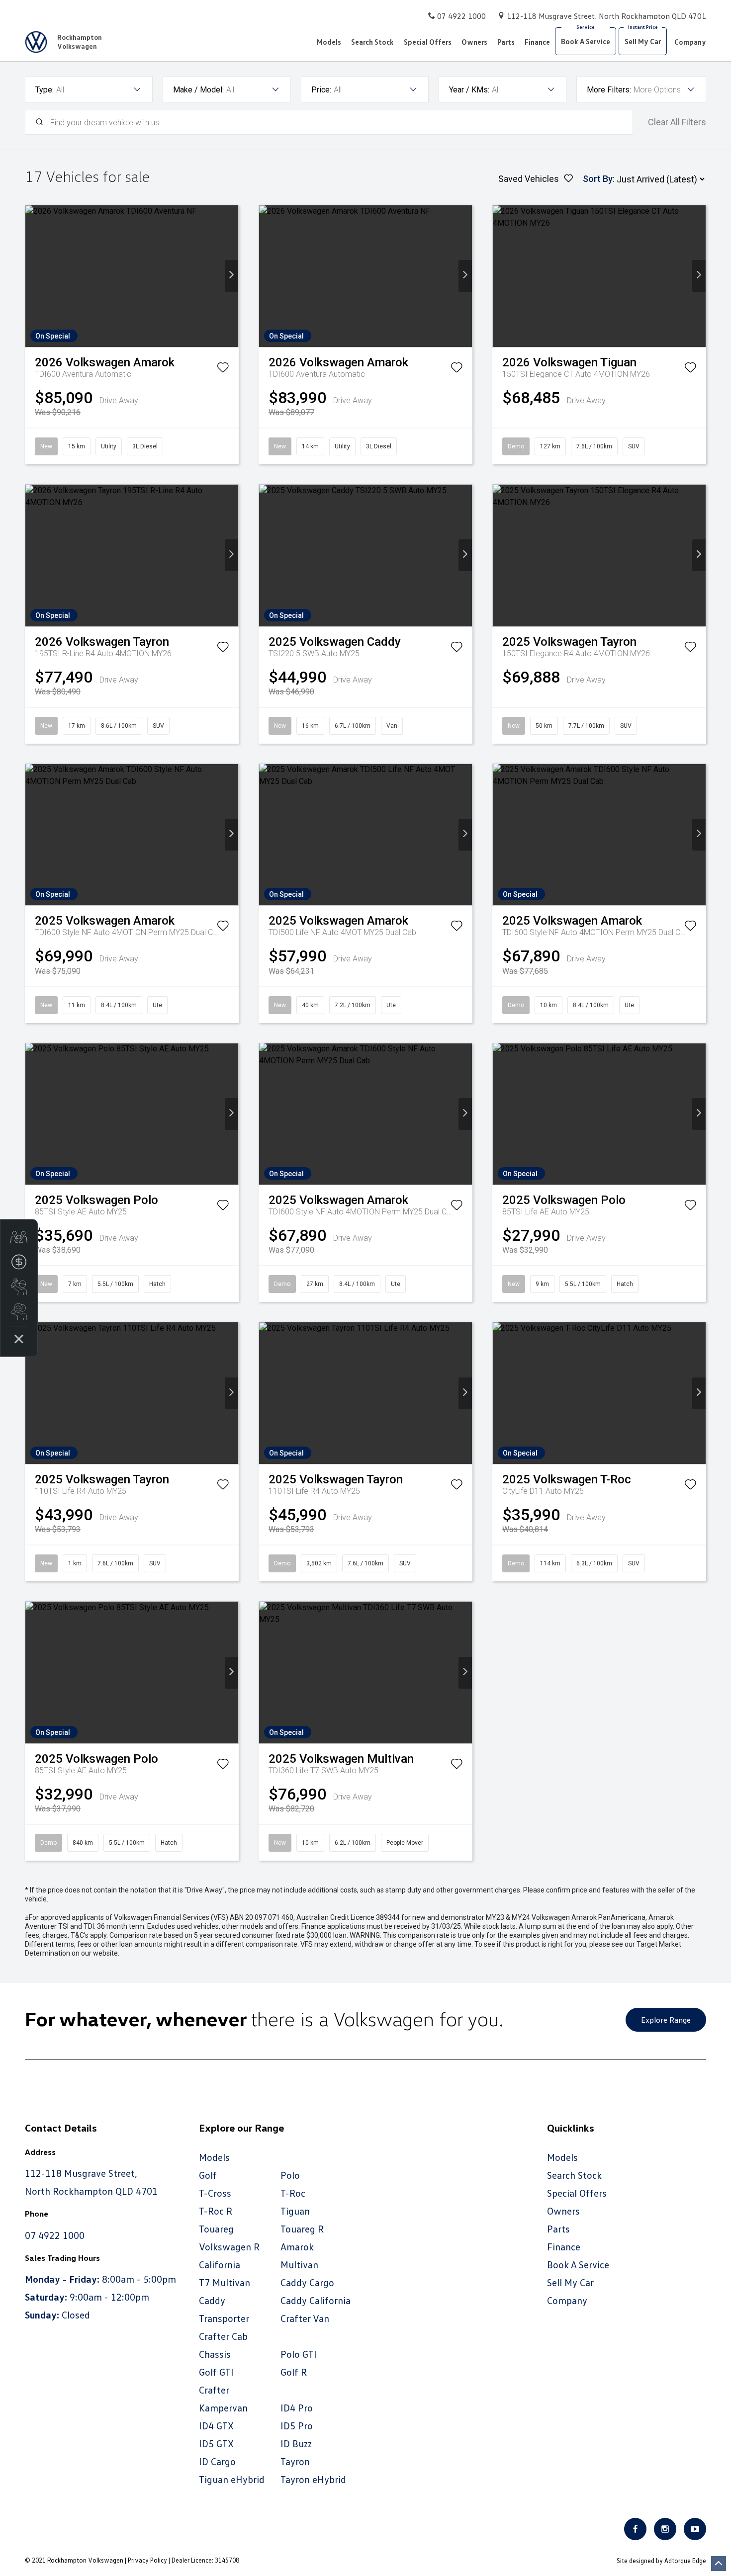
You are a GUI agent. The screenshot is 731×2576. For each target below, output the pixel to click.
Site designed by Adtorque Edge (661, 2561)
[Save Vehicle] (223, 369)
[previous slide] (32, 276)
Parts (506, 42)
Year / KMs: (469, 90)
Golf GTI (216, 2372)
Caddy (212, 2300)
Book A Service (586, 41)
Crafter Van (305, 2318)
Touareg (216, 2229)
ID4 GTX (216, 2425)
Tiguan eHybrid (232, 2479)
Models (329, 42)
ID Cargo (217, 2461)
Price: (321, 90)
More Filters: (609, 90)
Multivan (299, 2264)
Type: (45, 90)
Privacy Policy (147, 2560)
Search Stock (372, 42)
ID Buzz (296, 2443)
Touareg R (302, 2229)
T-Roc (293, 2193)
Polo (290, 2175)
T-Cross (215, 2193)
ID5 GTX (216, 2443)
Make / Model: (198, 90)
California (220, 2264)
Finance (537, 42)
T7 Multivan (225, 2282)
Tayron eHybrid (313, 2479)
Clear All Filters (677, 122)
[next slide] (231, 276)
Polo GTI (299, 2354)
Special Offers (428, 42)
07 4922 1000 (461, 16)
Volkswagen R (229, 2246)
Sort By (598, 179)
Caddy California (316, 2300)
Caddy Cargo (307, 2282)
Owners (474, 42)
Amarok (297, 2246)
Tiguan (295, 2211)
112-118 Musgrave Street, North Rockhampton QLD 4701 (606, 16)
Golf (208, 2175)
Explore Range (666, 2020)
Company (690, 42)
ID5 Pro (297, 2425)
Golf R (294, 2372)
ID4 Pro (297, 2407)
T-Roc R (216, 2211)
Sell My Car (643, 41)
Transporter (224, 2318)
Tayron (295, 2461)
